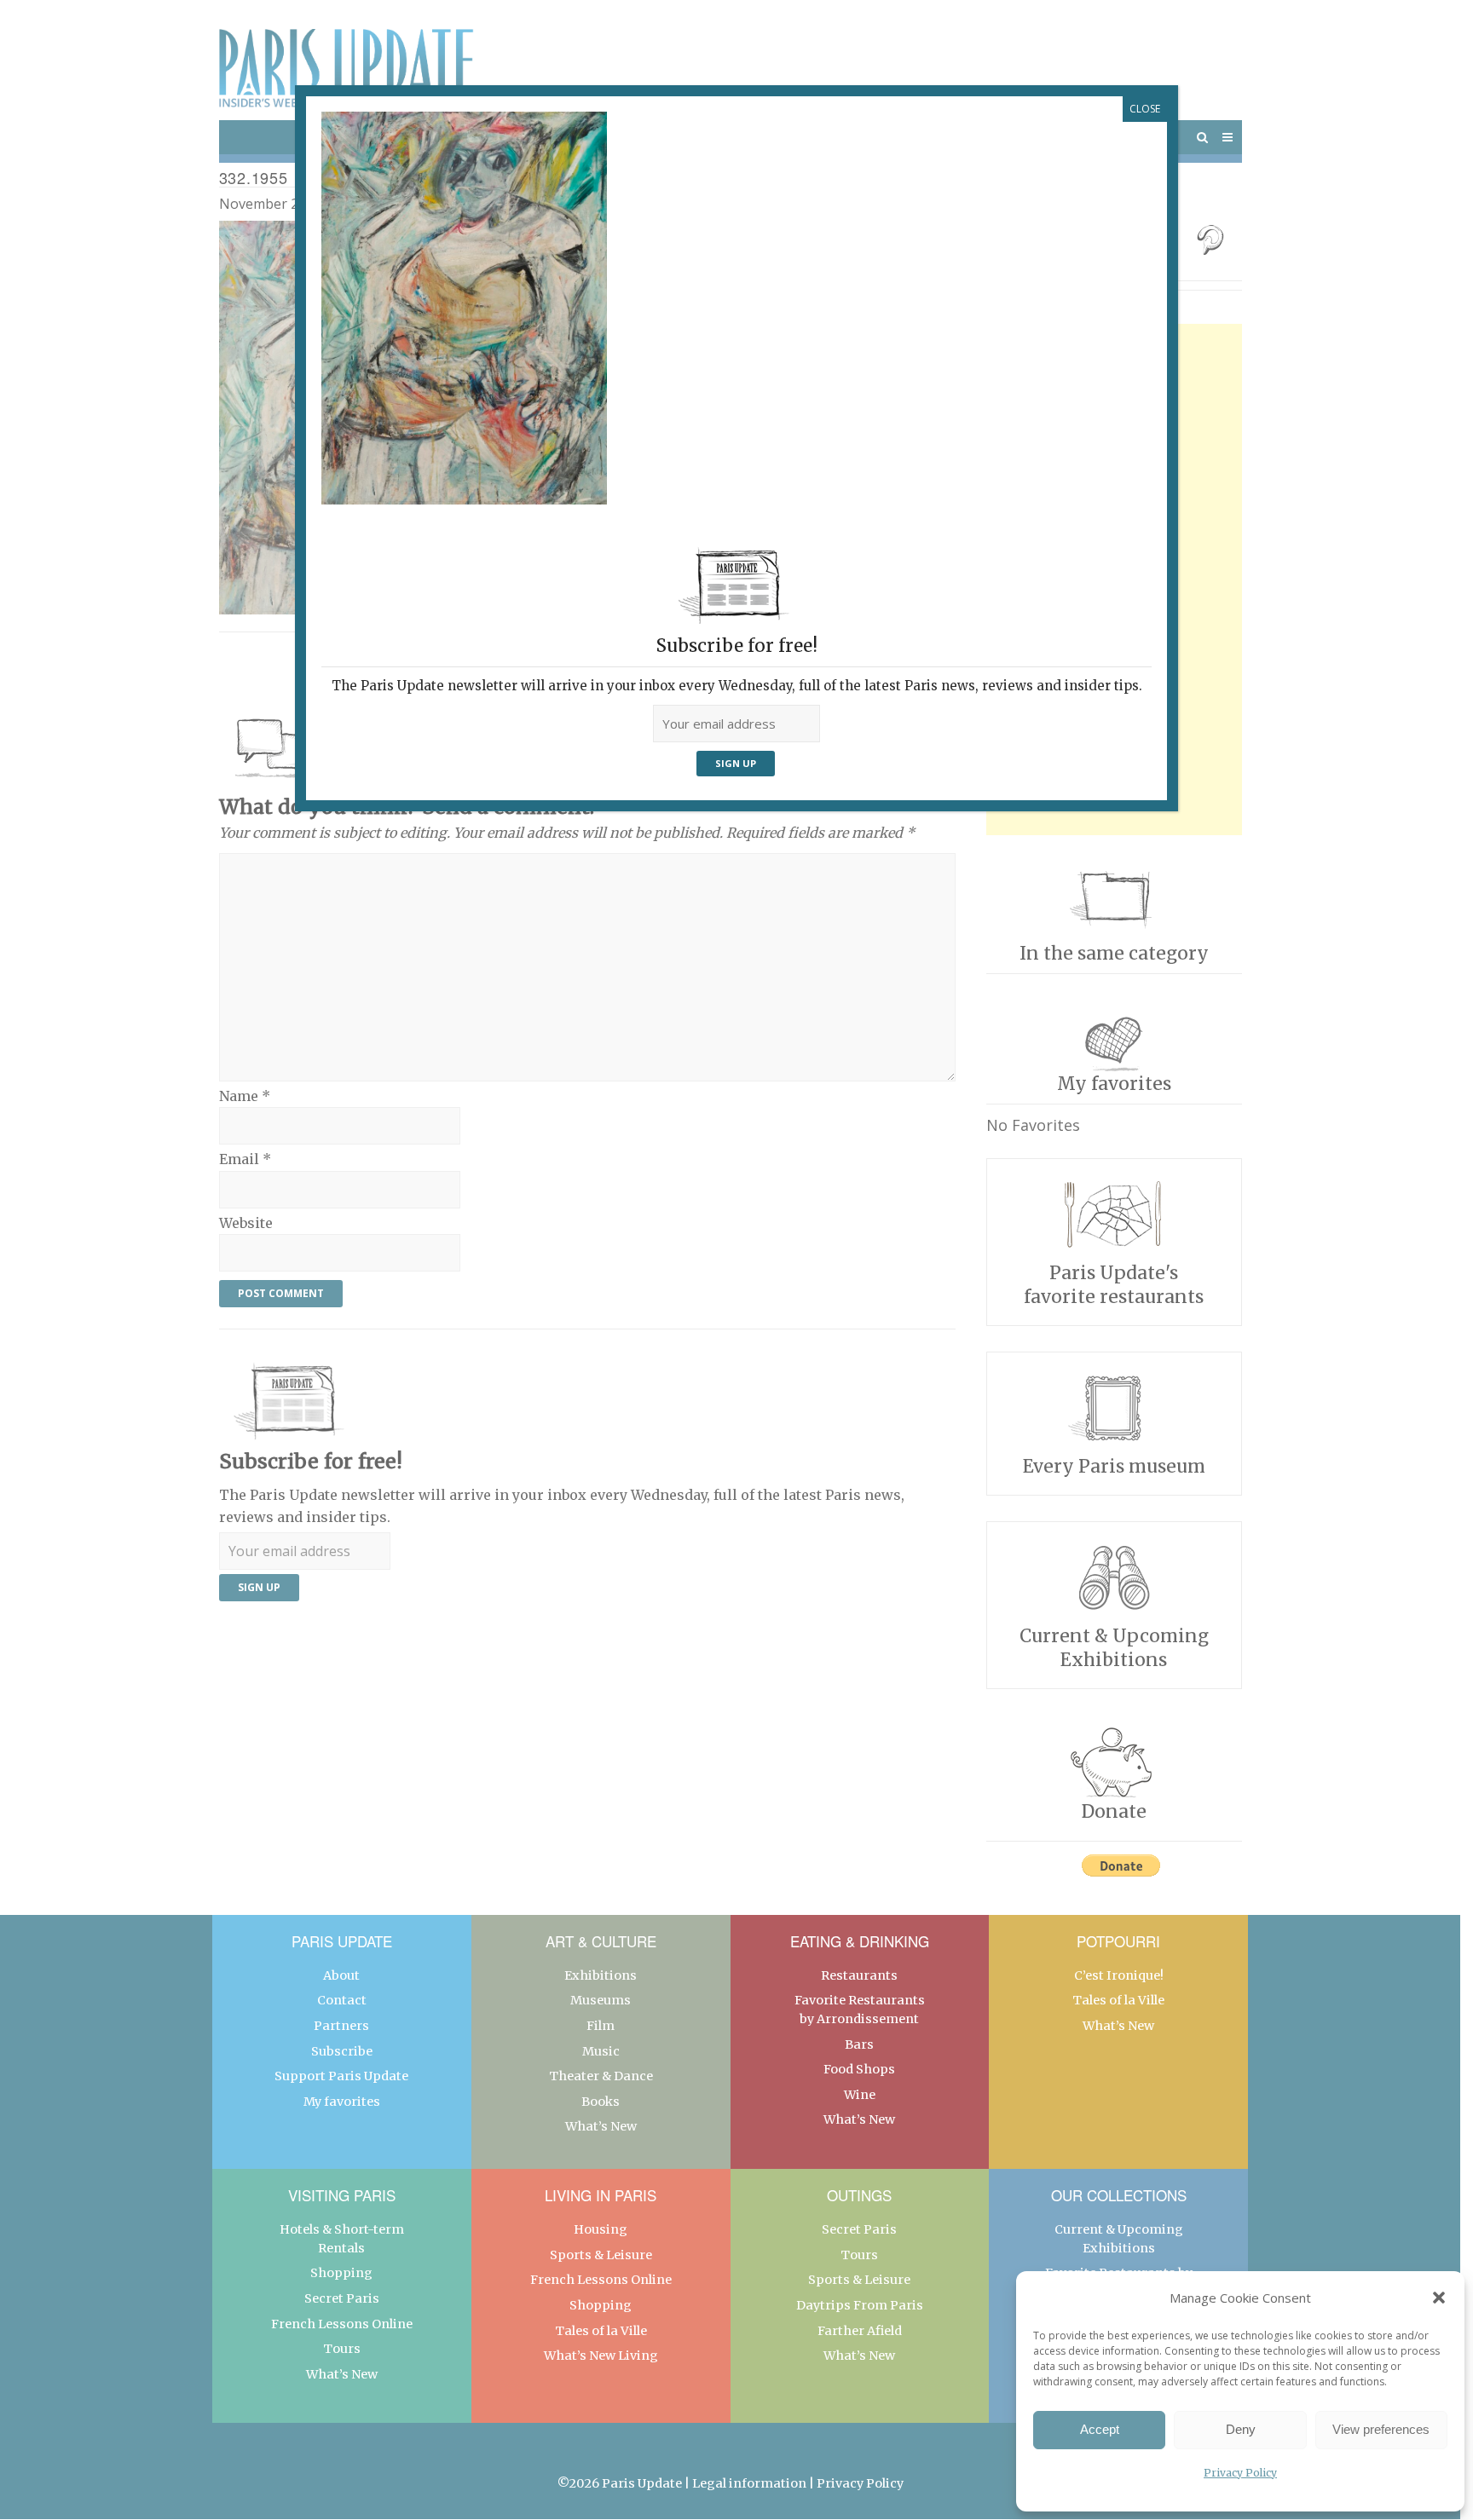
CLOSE (1145, 109)
